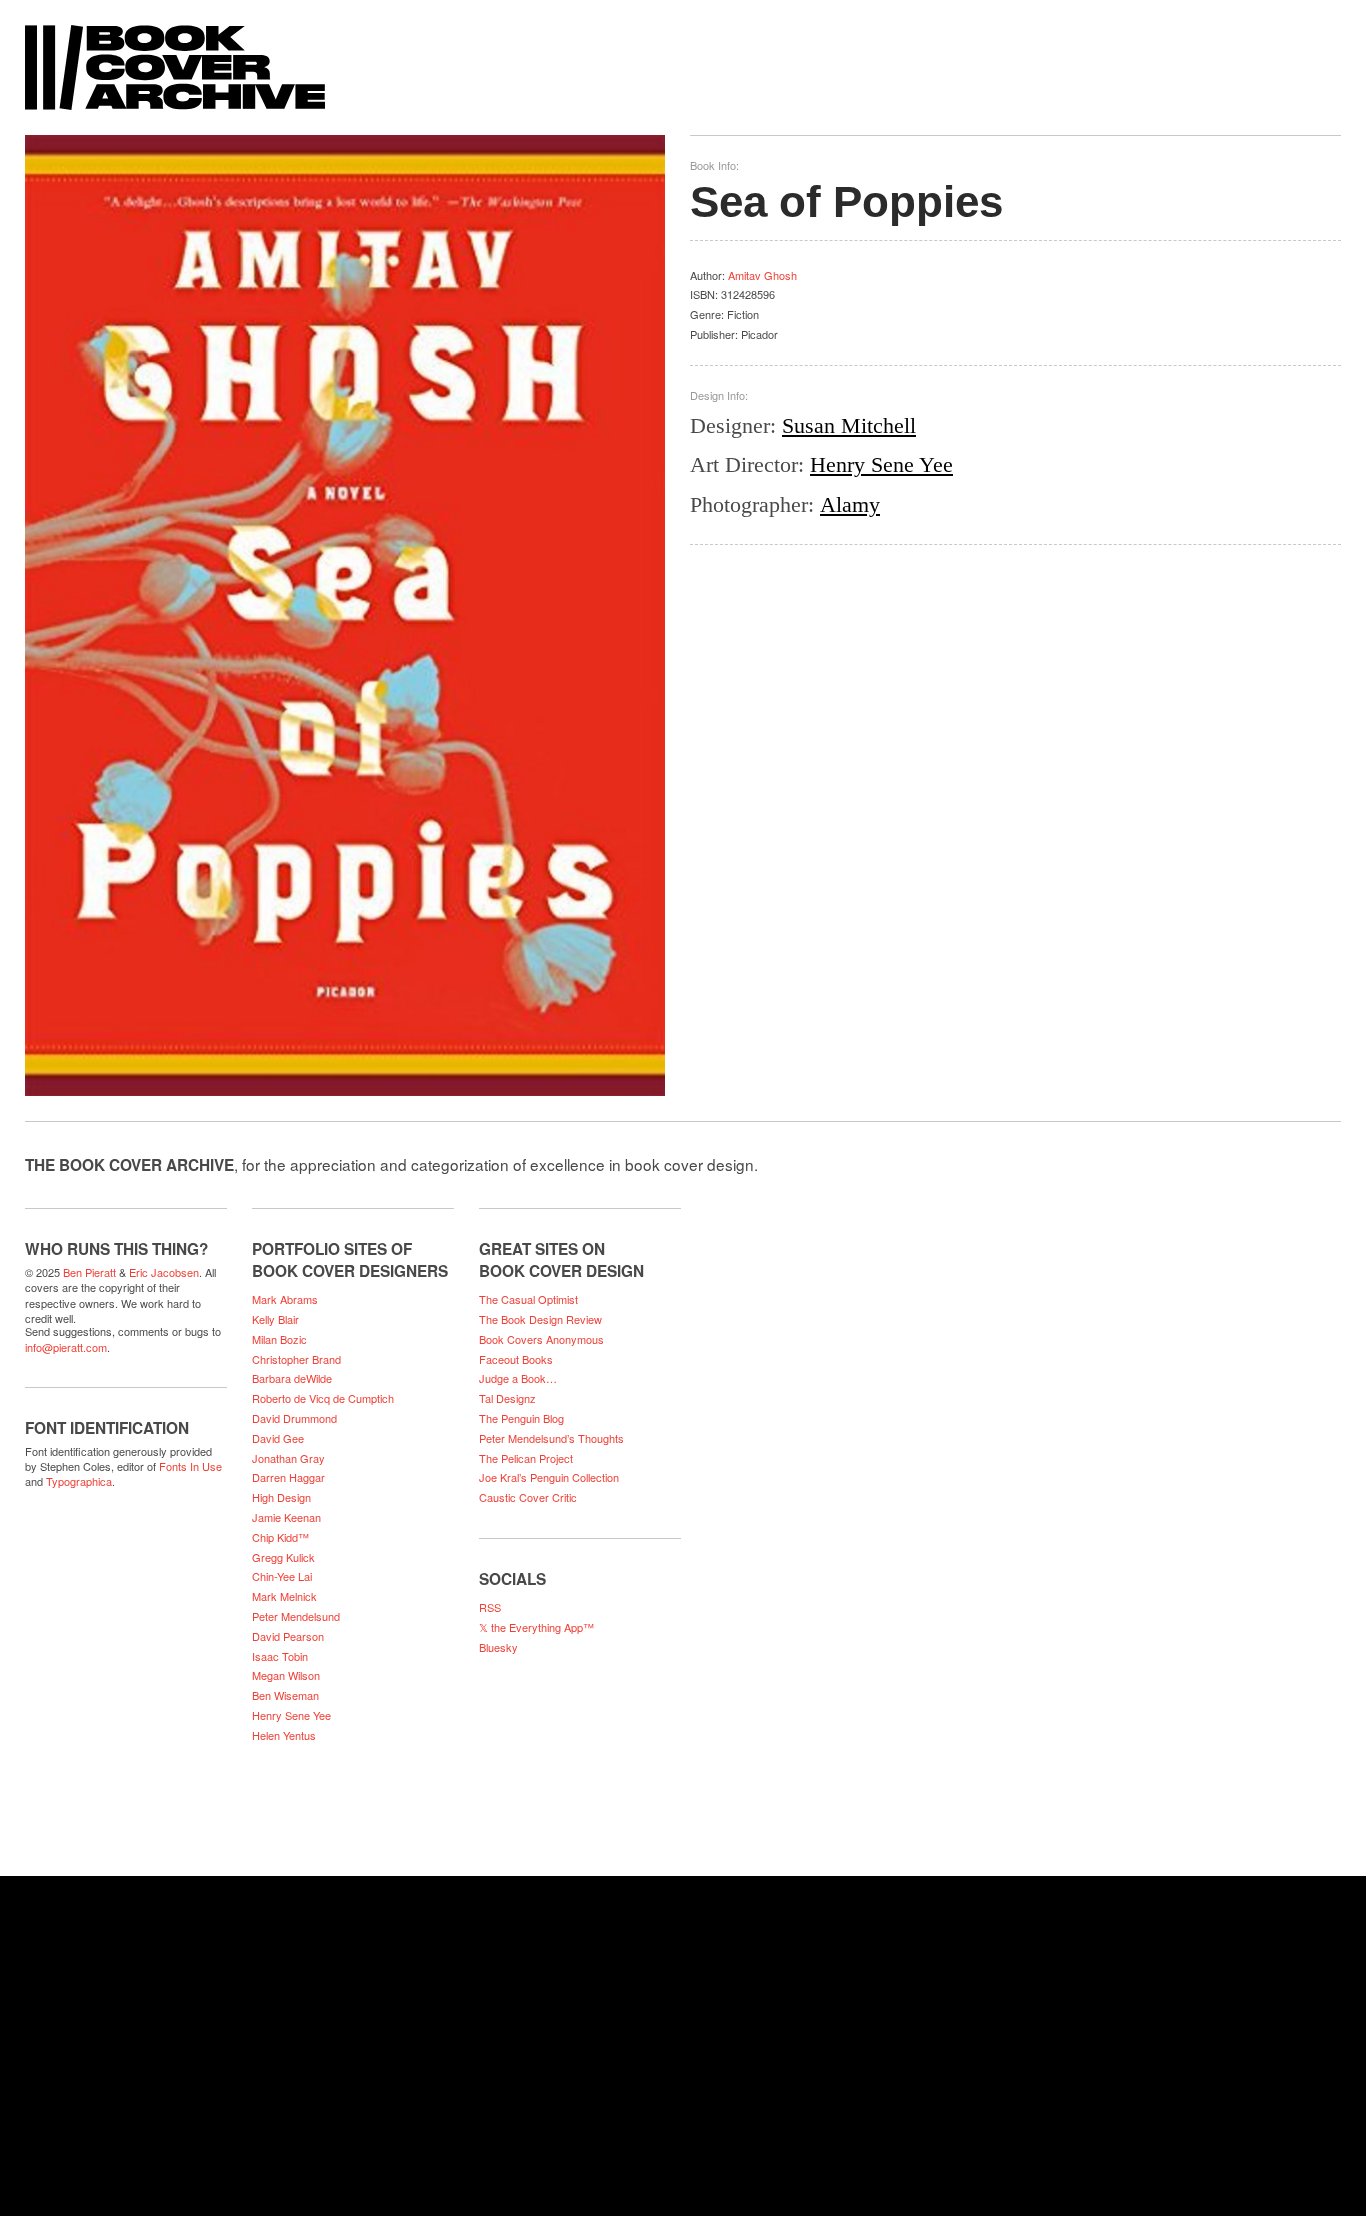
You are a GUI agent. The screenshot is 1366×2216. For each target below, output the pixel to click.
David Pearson (288, 1636)
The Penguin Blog (521, 1418)
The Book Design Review (540, 1319)
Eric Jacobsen (164, 1272)
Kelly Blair (275, 1319)
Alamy (850, 504)
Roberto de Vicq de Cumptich (323, 1398)
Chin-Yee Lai (282, 1576)
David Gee (278, 1438)
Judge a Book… (518, 1378)
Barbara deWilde (292, 1378)
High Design (281, 1497)
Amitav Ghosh (762, 275)
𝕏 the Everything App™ (536, 1627)
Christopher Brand (296, 1359)
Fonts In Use (190, 1466)
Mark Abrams (285, 1299)
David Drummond (294, 1418)
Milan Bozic (279, 1339)
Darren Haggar (288, 1477)
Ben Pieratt (89, 1272)
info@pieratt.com (66, 1347)
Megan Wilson (286, 1675)
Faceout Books (516, 1359)
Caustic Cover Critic (528, 1497)
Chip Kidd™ (280, 1537)
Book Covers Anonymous (541, 1339)
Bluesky (498, 1647)
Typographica (79, 1481)
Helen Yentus (284, 1735)
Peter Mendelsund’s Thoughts (551, 1438)
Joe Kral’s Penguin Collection (549, 1477)
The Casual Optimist (528, 1299)
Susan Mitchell (849, 425)
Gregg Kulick (283, 1557)
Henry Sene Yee (881, 464)
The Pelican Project (526, 1458)
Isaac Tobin (280, 1656)
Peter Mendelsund (296, 1616)
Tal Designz (507, 1398)
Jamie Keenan (286, 1517)
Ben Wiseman (285, 1695)
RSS (490, 1607)
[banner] (683, 57)
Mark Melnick (284, 1596)
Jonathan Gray (288, 1458)
